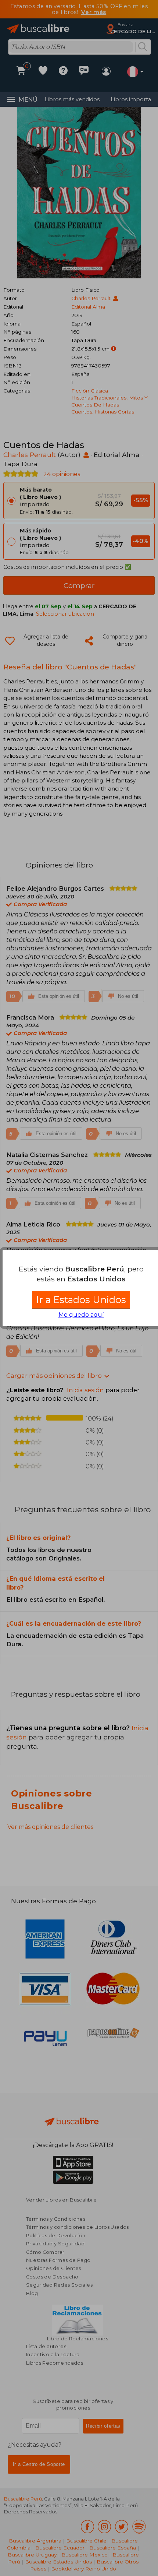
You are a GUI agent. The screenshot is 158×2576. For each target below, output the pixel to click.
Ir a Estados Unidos (81, 1300)
